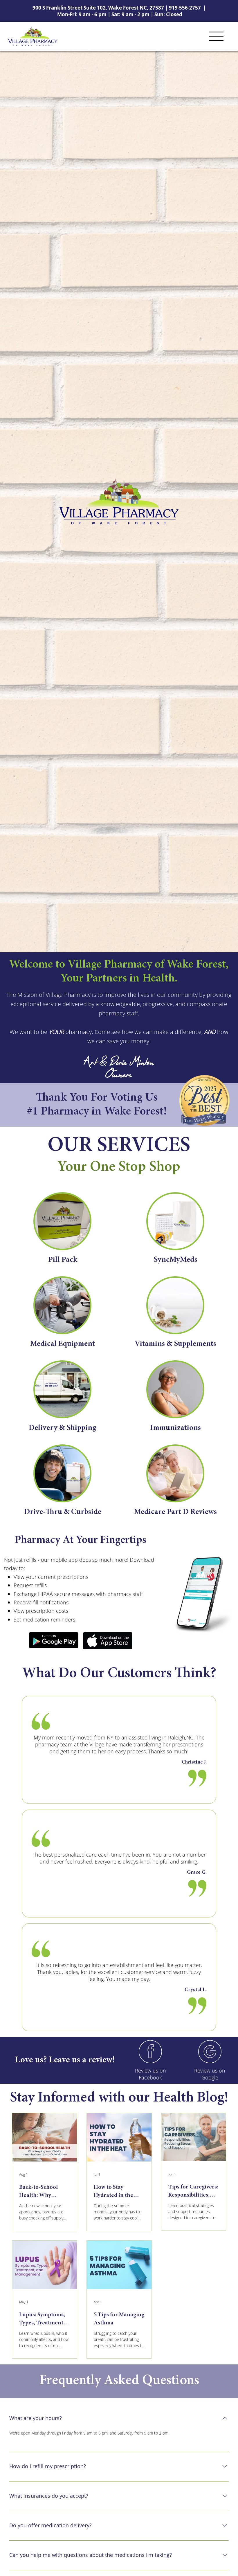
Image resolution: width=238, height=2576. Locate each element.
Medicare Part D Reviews (175, 1512)
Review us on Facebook (150, 2074)
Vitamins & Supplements (175, 1344)
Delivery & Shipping (63, 1428)
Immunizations (175, 1428)
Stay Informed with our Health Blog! (119, 2098)
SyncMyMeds (175, 1260)
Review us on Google (210, 2074)
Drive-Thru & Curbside (63, 1512)
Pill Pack (63, 1260)
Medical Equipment (63, 1344)
